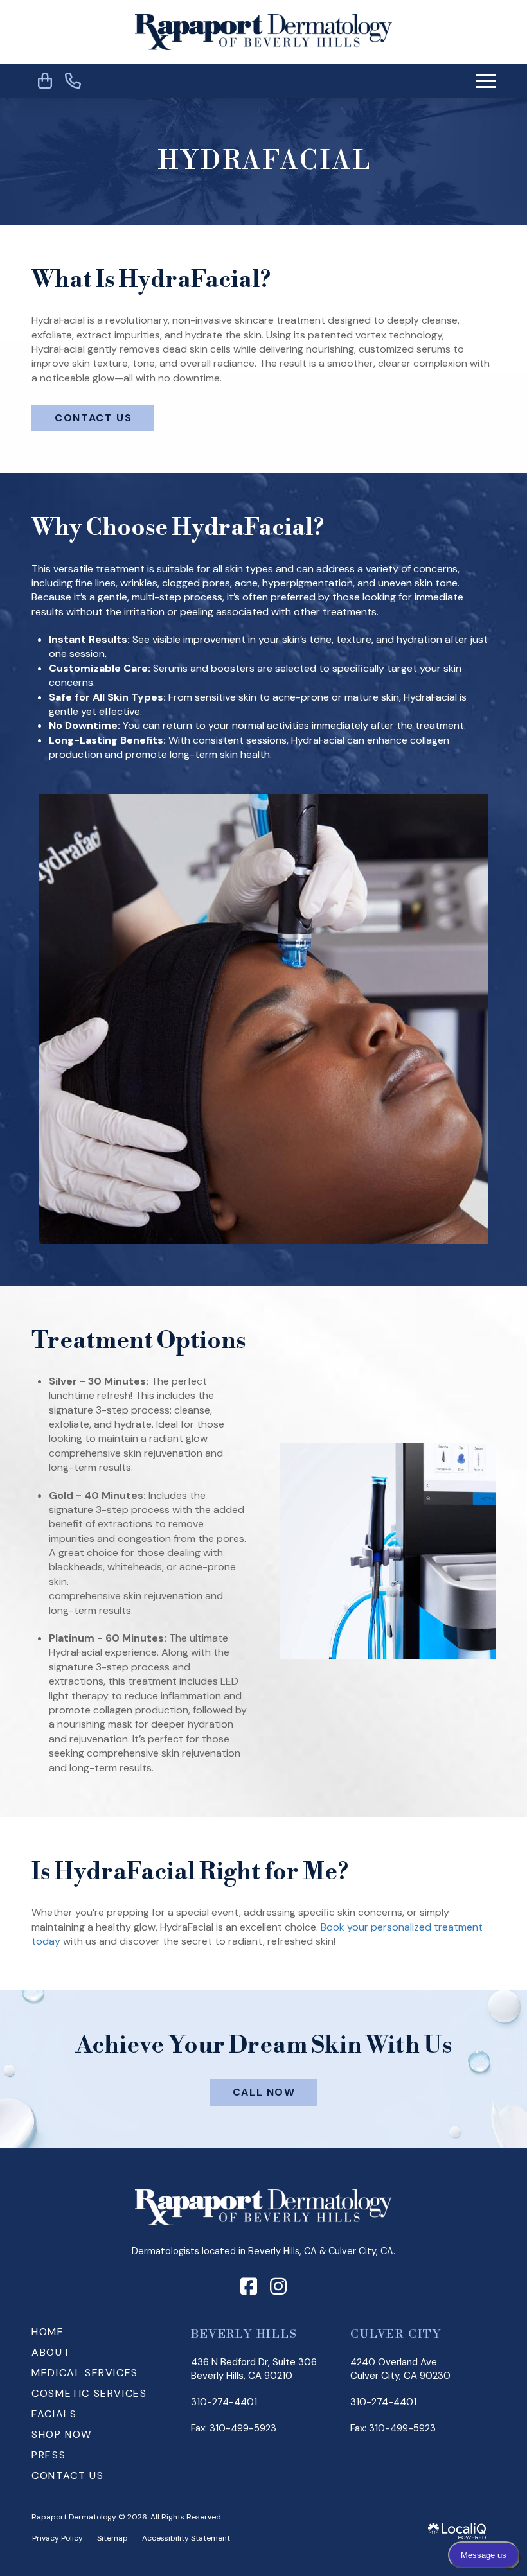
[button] (486, 81)
